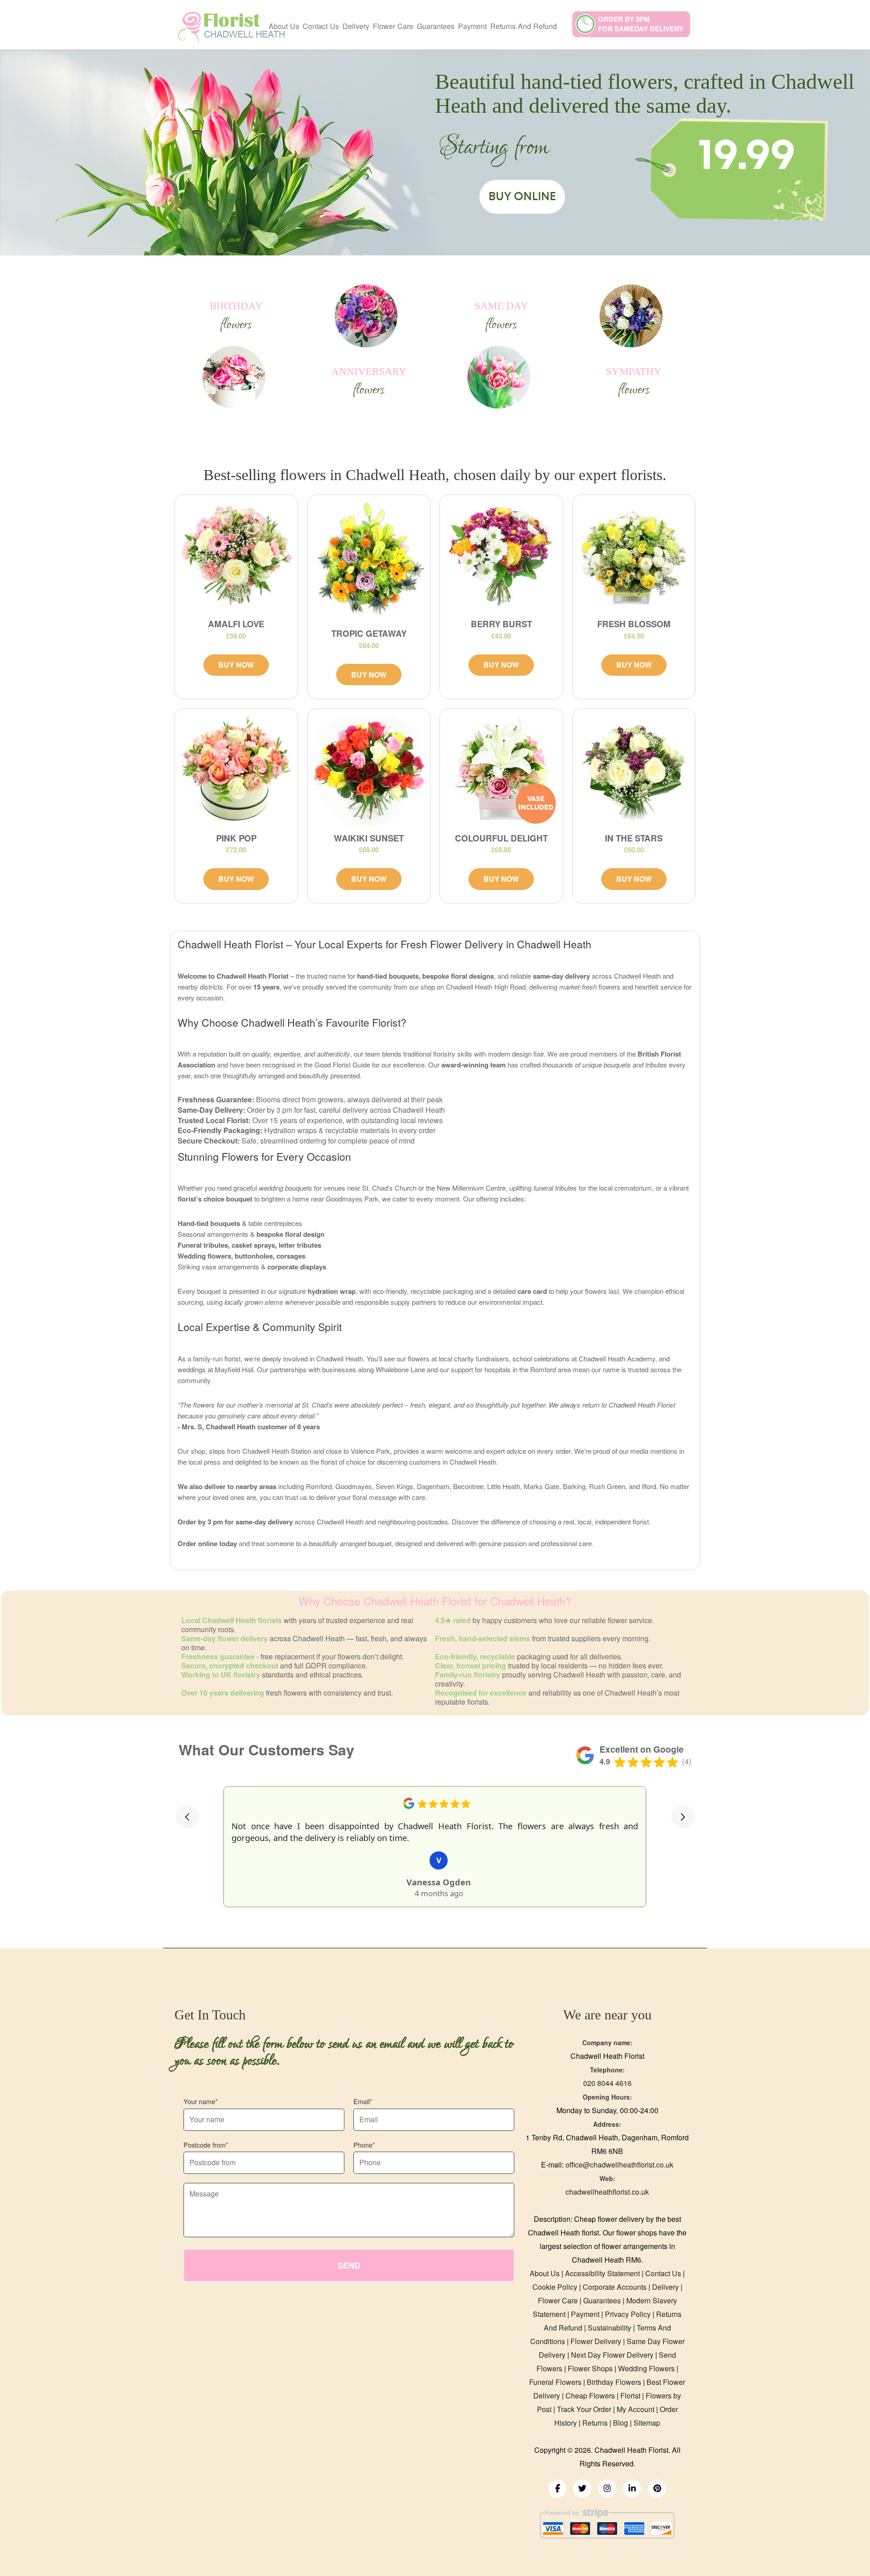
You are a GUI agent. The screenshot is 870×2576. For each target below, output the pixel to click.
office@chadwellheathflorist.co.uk (619, 2165)
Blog (621, 2423)
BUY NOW (236, 665)
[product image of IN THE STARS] (634, 770)
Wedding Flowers (646, 2368)
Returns (595, 2423)
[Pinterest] (657, 2489)
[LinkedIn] (632, 2489)
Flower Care (393, 26)
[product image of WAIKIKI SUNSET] (369, 770)
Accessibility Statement (602, 2273)
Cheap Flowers (590, 2396)
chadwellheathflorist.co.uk (607, 2192)
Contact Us (321, 26)
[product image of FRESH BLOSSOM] (634, 556)
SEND (349, 2265)
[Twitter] (582, 2489)
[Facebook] (557, 2489)
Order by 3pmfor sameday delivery (641, 24)
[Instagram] (607, 2489)
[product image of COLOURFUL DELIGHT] (501, 770)
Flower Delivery (596, 2341)
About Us (284, 26)
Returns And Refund (524, 26)
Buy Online (522, 197)
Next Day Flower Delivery (612, 2355)
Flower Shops (590, 2368)
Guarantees (436, 26)
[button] (187, 1817)
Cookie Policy (555, 2287)
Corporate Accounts (615, 2287)
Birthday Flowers (614, 2382)
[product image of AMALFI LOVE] (236, 556)
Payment (472, 26)
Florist (630, 2396)
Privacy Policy (628, 2314)
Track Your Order (584, 2409)
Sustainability (609, 2328)
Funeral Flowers (555, 2382)
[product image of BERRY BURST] (501, 556)
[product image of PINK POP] (236, 770)
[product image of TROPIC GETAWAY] (369, 561)
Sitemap (647, 2423)
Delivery (356, 26)
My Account (636, 2409)
